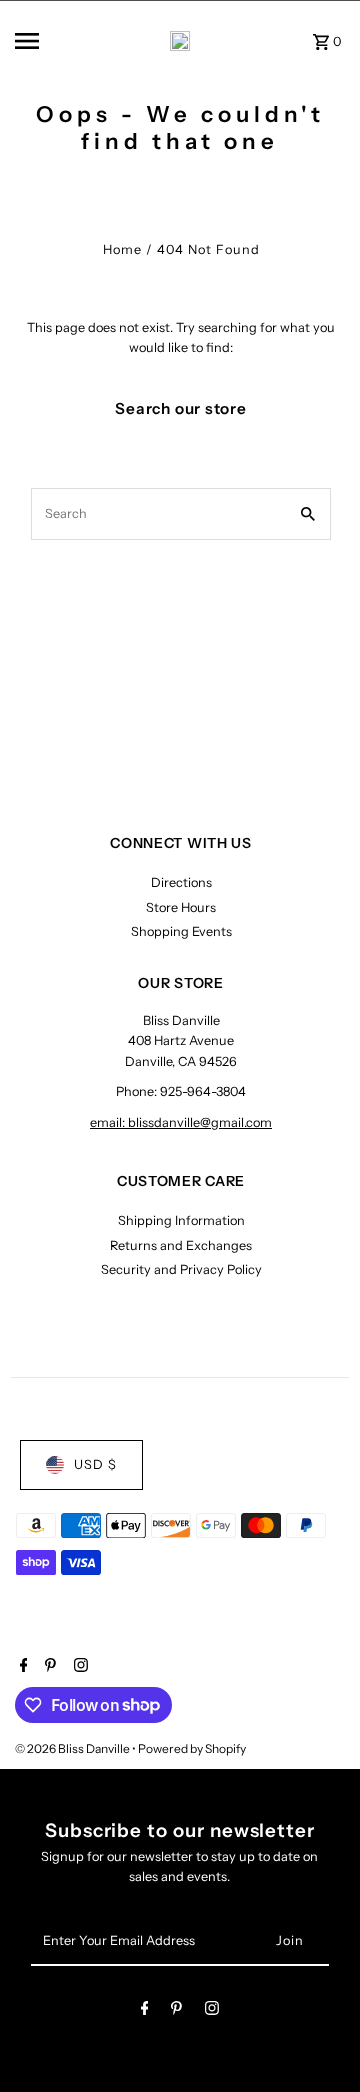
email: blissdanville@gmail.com (181, 1122)
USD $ (95, 1464)
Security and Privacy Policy (181, 1269)
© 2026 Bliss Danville (73, 1748)
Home (122, 249)
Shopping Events (181, 931)
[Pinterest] (48, 1667)
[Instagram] (78, 1667)
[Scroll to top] (317, 2039)
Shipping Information (181, 1220)
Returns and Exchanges (181, 1245)
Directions (181, 882)
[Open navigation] (41, 41)
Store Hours (181, 907)
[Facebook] (21, 1667)
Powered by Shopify (192, 1748)
